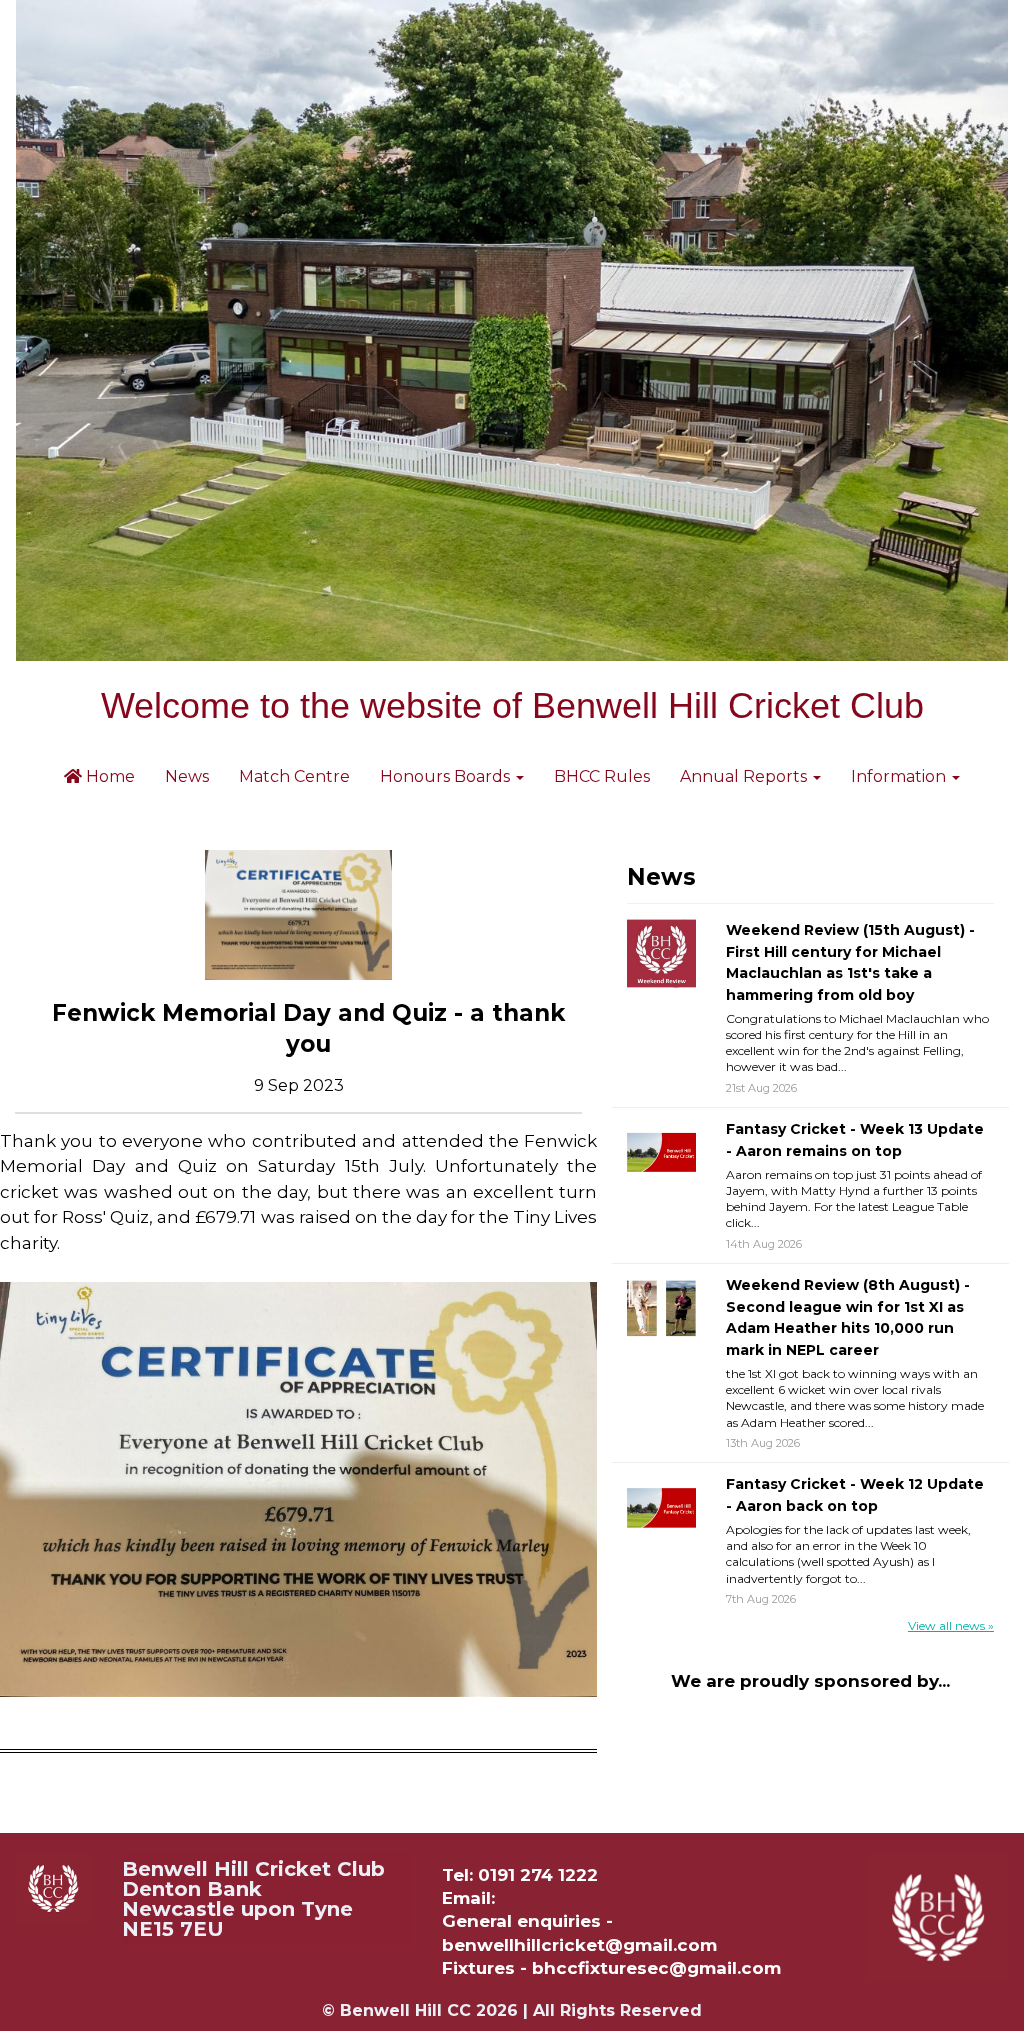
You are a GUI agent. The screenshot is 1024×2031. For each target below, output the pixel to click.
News (187, 776)
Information (900, 776)
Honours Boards (447, 776)
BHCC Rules (602, 776)
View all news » (951, 1625)
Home (108, 776)
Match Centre (294, 776)
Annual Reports (745, 776)
